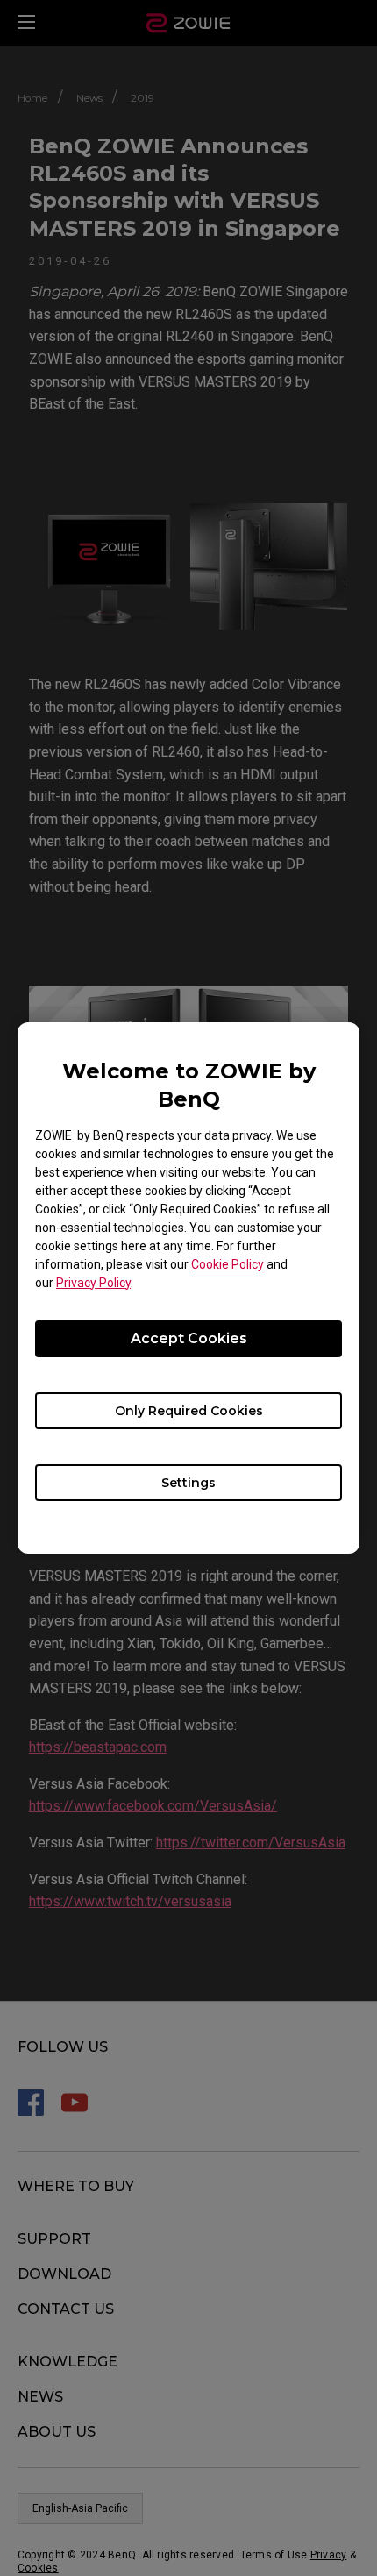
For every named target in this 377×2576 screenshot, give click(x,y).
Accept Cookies (189, 1338)
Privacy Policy (93, 1283)
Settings (188, 1483)
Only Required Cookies (189, 1411)
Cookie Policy (228, 1264)
